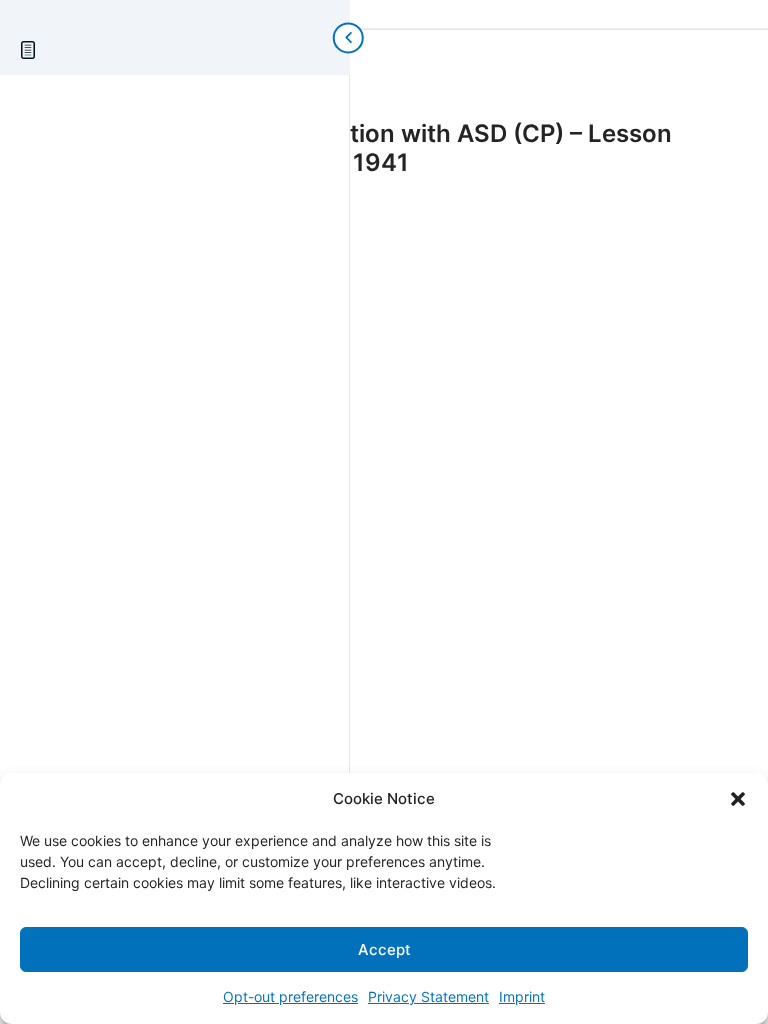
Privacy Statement (428, 996)
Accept (384, 949)
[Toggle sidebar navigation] (330, 37)
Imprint (522, 996)
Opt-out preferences (290, 996)
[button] (738, 799)
